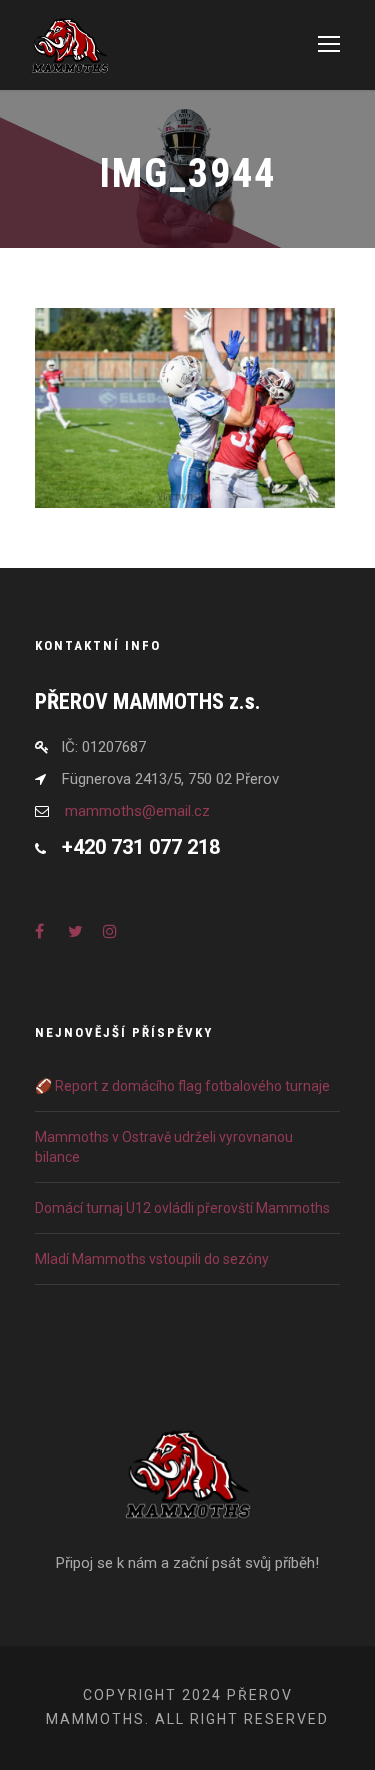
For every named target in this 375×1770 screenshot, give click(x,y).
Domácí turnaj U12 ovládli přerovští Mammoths (182, 1208)
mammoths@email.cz (137, 811)
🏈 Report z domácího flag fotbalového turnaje (182, 1086)
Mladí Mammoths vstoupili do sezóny (152, 1259)
